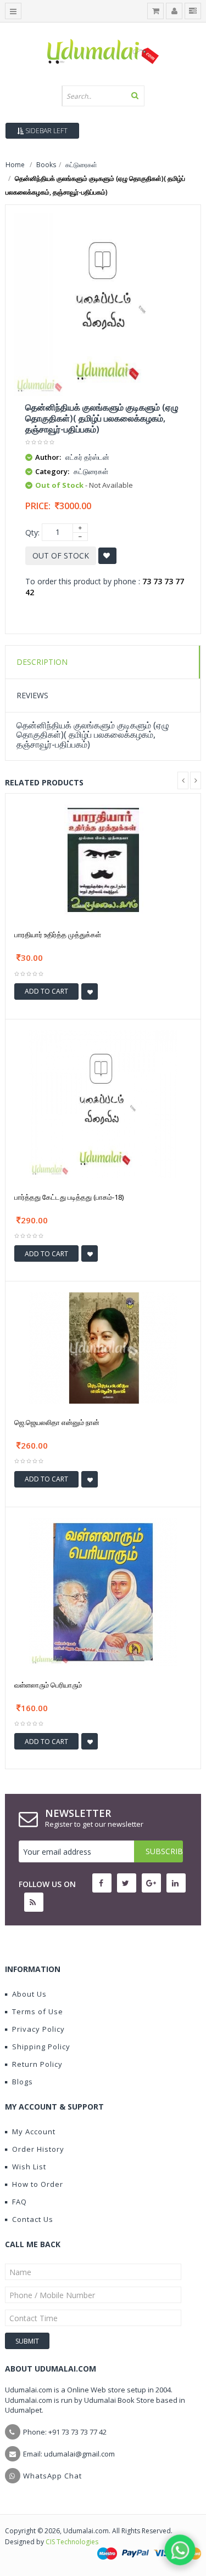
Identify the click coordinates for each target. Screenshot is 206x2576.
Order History (38, 2149)
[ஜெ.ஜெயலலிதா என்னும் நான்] (103, 1347)
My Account (34, 2132)
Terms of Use (38, 2011)
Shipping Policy (41, 2047)
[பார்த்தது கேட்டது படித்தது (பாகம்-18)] (103, 1104)
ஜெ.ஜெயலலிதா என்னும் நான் (57, 1422)
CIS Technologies (72, 2542)
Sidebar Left (46, 131)
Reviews (32, 695)
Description (42, 662)
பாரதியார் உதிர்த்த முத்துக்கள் (58, 934)
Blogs (23, 2082)
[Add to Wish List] (90, 991)
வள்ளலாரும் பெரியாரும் (48, 1685)
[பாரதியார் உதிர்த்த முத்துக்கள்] (103, 860)
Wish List (29, 2167)
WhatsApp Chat (52, 2476)
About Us (29, 1994)
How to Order (38, 2184)
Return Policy (37, 2064)
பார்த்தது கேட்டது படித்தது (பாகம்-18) (69, 1197)
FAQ (20, 2202)
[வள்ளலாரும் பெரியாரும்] (103, 1591)
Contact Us (33, 2219)
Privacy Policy (38, 2029)
